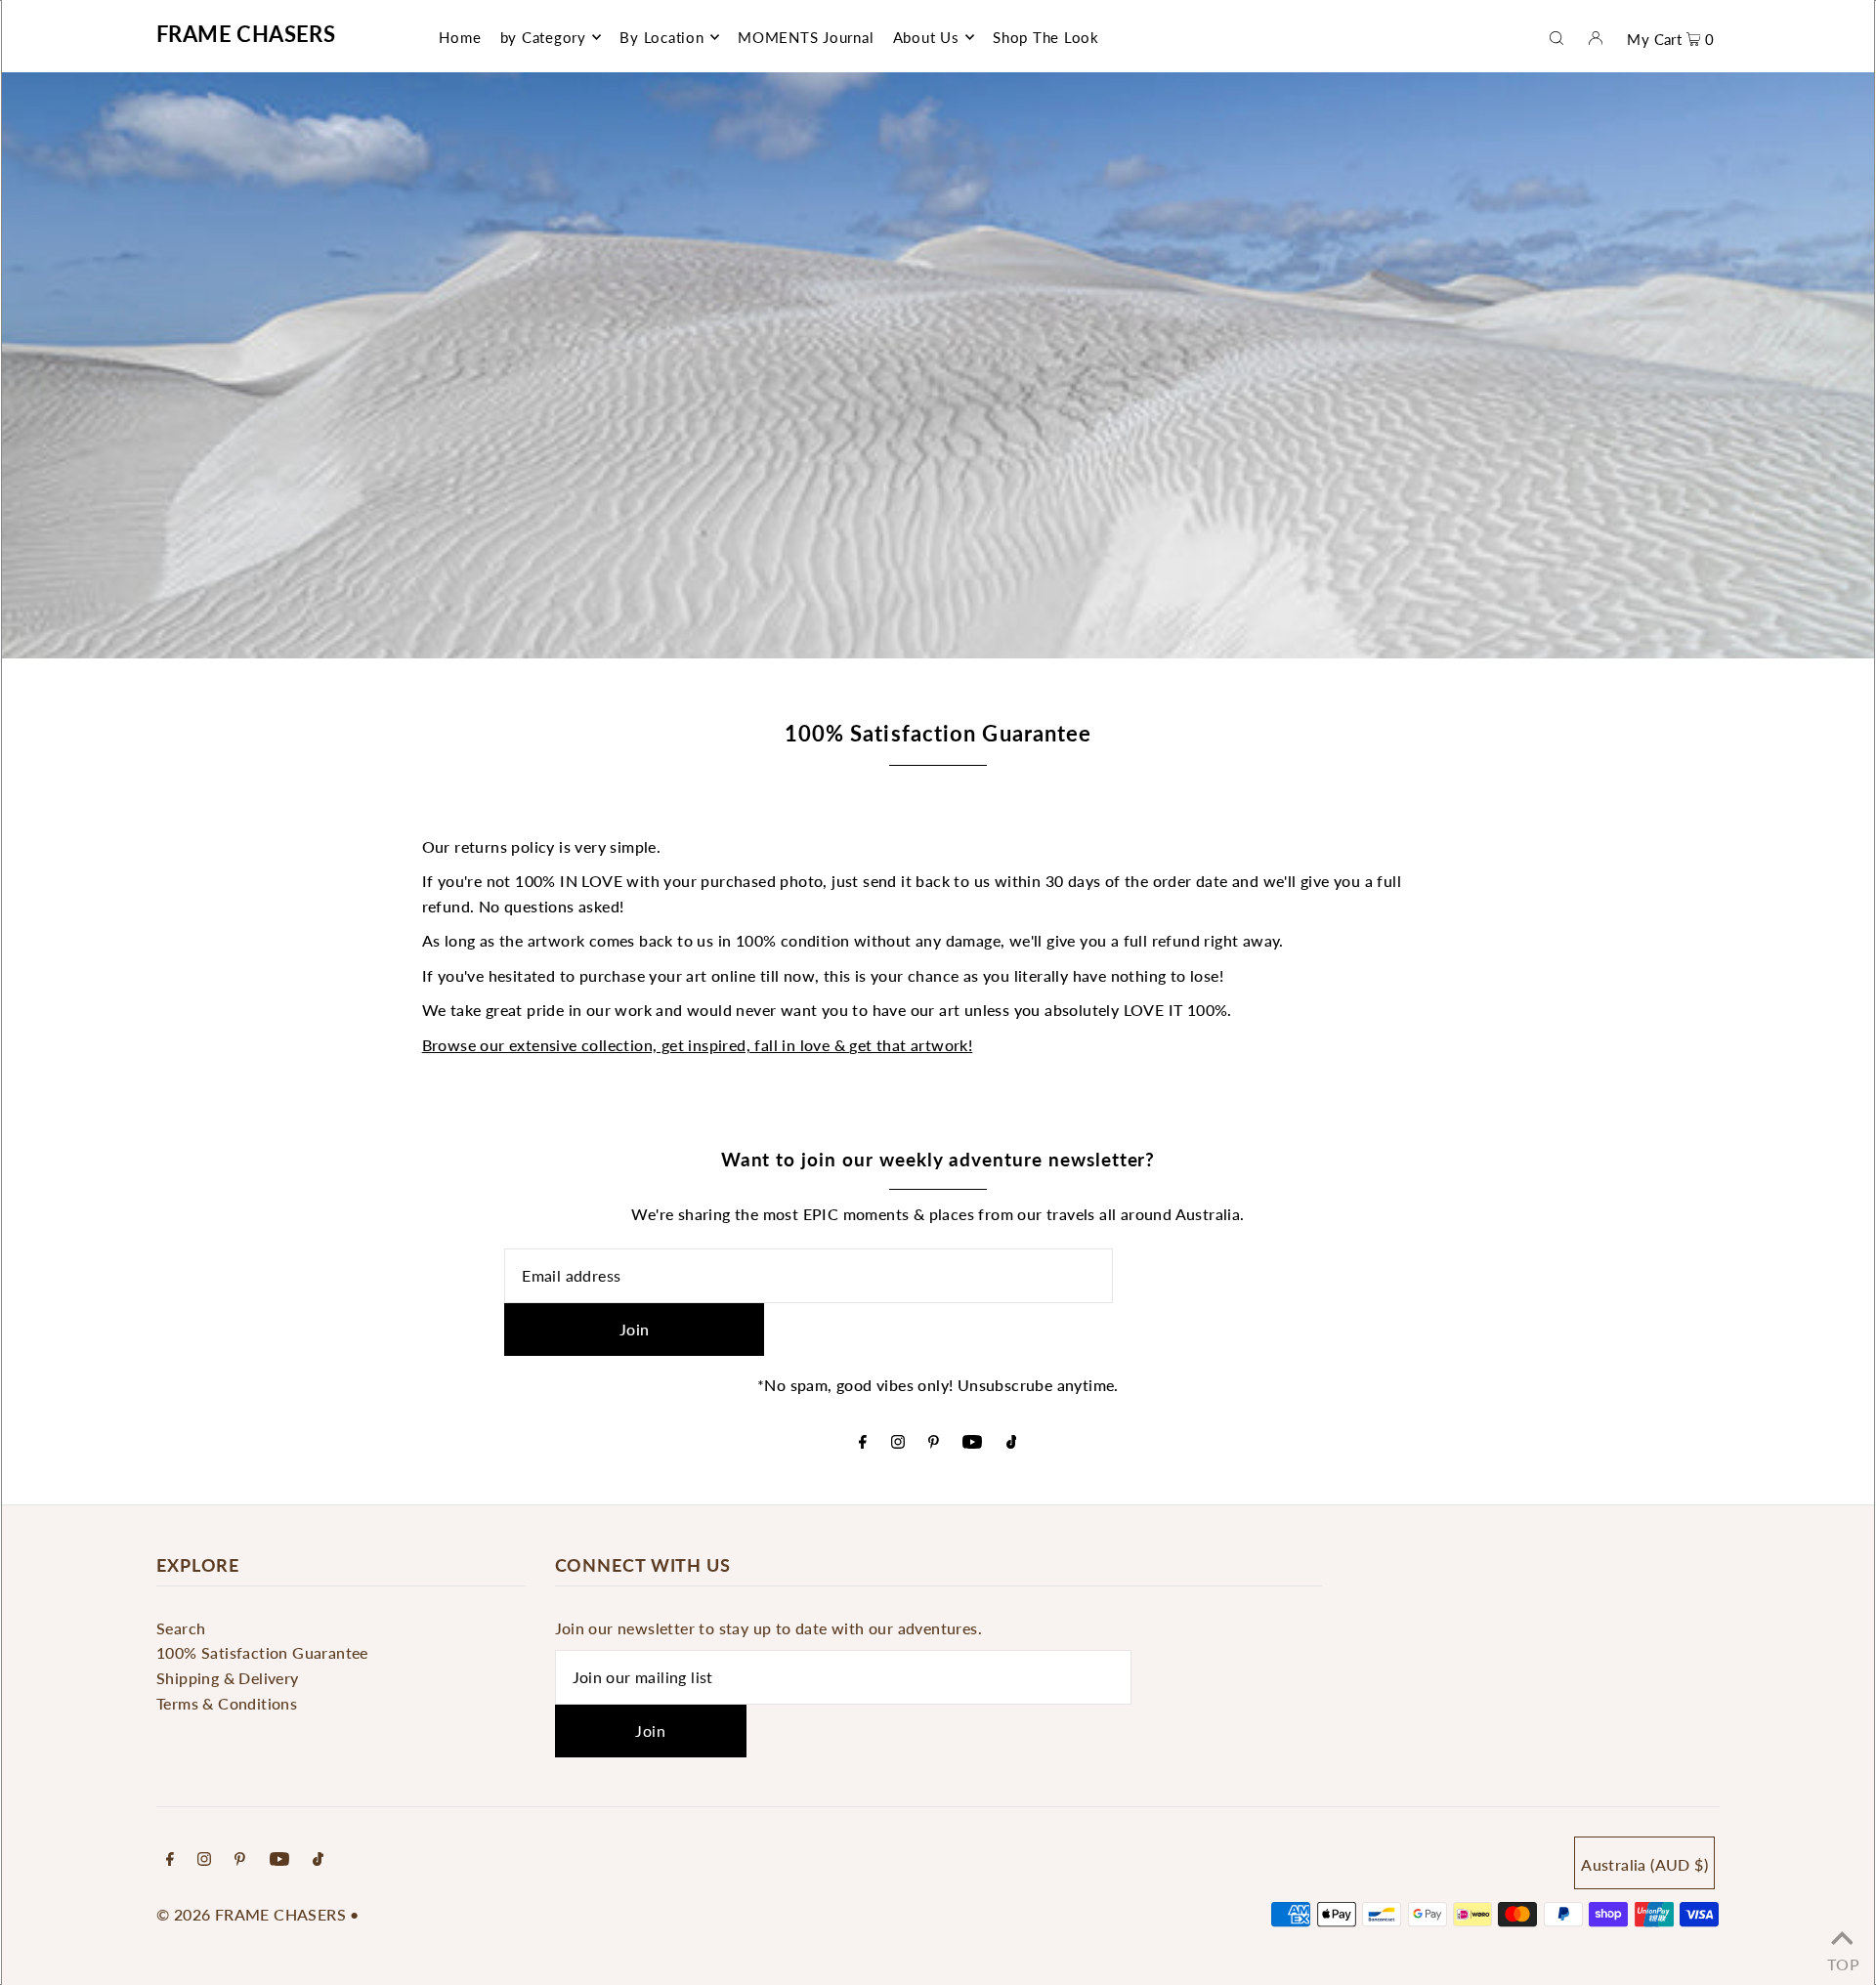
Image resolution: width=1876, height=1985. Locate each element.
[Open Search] (1556, 36)
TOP (1842, 1960)
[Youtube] (972, 1442)
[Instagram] (898, 1442)
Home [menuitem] (460, 37)
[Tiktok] (1012, 1442)
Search (181, 1628)
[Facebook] (863, 1442)
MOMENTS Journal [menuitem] (806, 37)
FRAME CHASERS (246, 34)
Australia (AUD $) (1644, 1864)
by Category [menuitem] (543, 37)
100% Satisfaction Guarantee (262, 1652)
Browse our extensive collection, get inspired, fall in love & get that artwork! (698, 1045)
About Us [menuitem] (926, 37)
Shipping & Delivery (228, 1678)
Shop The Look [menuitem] (1046, 37)
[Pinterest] (934, 1442)
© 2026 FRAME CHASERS (251, 1914)
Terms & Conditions (227, 1703)
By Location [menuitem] (661, 37)
